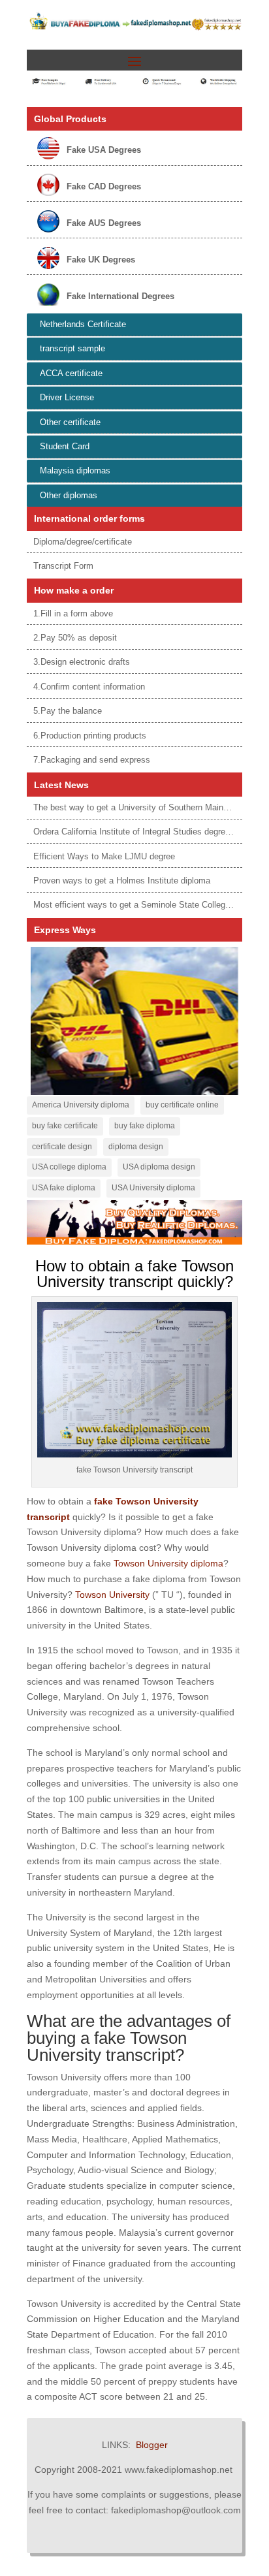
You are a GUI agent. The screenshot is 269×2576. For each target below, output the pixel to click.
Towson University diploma (168, 1563)
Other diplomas (69, 495)
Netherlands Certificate (83, 324)
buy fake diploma (145, 1126)
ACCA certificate (71, 373)
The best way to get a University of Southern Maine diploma (147, 807)
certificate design (62, 1147)
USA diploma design (159, 1167)
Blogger (152, 2445)
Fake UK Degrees (101, 260)
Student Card (65, 446)
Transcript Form (63, 566)
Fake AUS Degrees (104, 223)
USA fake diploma (64, 1188)
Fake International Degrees (120, 296)
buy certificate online (182, 1105)
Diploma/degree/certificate (83, 542)
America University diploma (81, 1105)
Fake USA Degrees (104, 150)
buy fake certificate (65, 1126)
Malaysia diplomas (75, 470)
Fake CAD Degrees (104, 186)
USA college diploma (69, 1167)
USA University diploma (153, 1188)
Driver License (67, 397)
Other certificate (70, 422)
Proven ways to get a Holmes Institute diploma (122, 881)
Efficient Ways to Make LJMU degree (104, 856)
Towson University (112, 1595)
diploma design (136, 1147)
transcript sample (72, 348)
